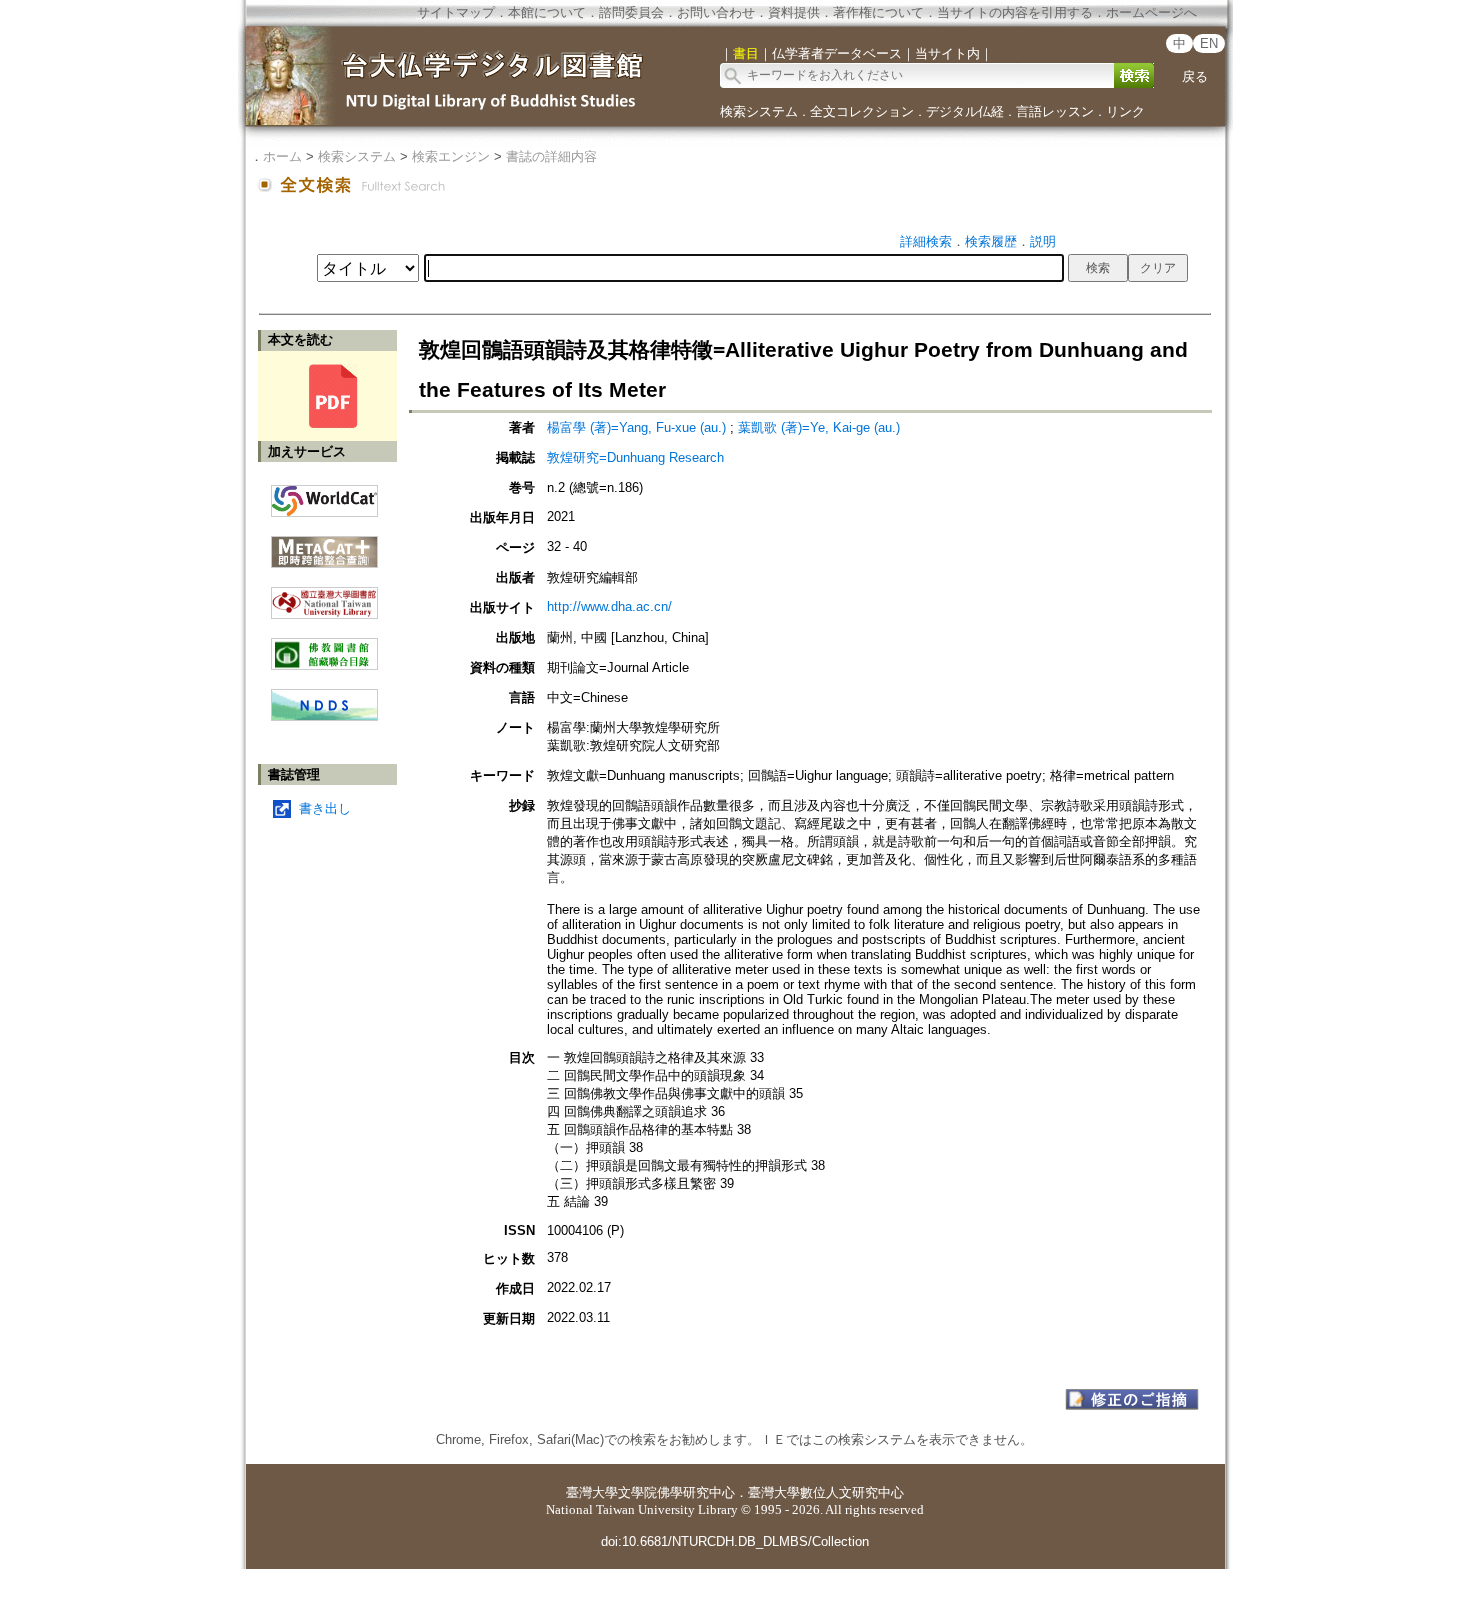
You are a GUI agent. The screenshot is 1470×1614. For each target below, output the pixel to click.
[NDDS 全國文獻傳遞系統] (324, 716)
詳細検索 (926, 241)
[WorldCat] (324, 496)
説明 (1043, 241)
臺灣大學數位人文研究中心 (826, 1492)
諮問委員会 (631, 12)
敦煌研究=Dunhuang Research (635, 457)
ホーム (282, 156)
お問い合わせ (716, 12)
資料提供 (794, 12)
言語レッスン (1055, 111)
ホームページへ (1151, 12)
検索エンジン (451, 156)
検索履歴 (991, 241)
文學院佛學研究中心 (676, 1492)
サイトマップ (456, 12)
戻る (1195, 76)
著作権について (878, 12)
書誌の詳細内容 (551, 156)
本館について (547, 12)
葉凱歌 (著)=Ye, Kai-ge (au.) (819, 427)
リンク (1125, 111)
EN (1209, 43)
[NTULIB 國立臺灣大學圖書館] (324, 595)
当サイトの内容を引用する (1015, 12)
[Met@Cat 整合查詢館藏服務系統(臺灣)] (324, 544)
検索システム (759, 111)
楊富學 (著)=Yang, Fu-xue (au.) (636, 427)
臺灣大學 (592, 1492)
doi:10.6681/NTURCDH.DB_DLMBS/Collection (735, 1541)
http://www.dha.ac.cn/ (609, 606)
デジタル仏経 (965, 111)
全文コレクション (862, 111)
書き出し (325, 808)
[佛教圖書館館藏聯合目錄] (324, 646)
